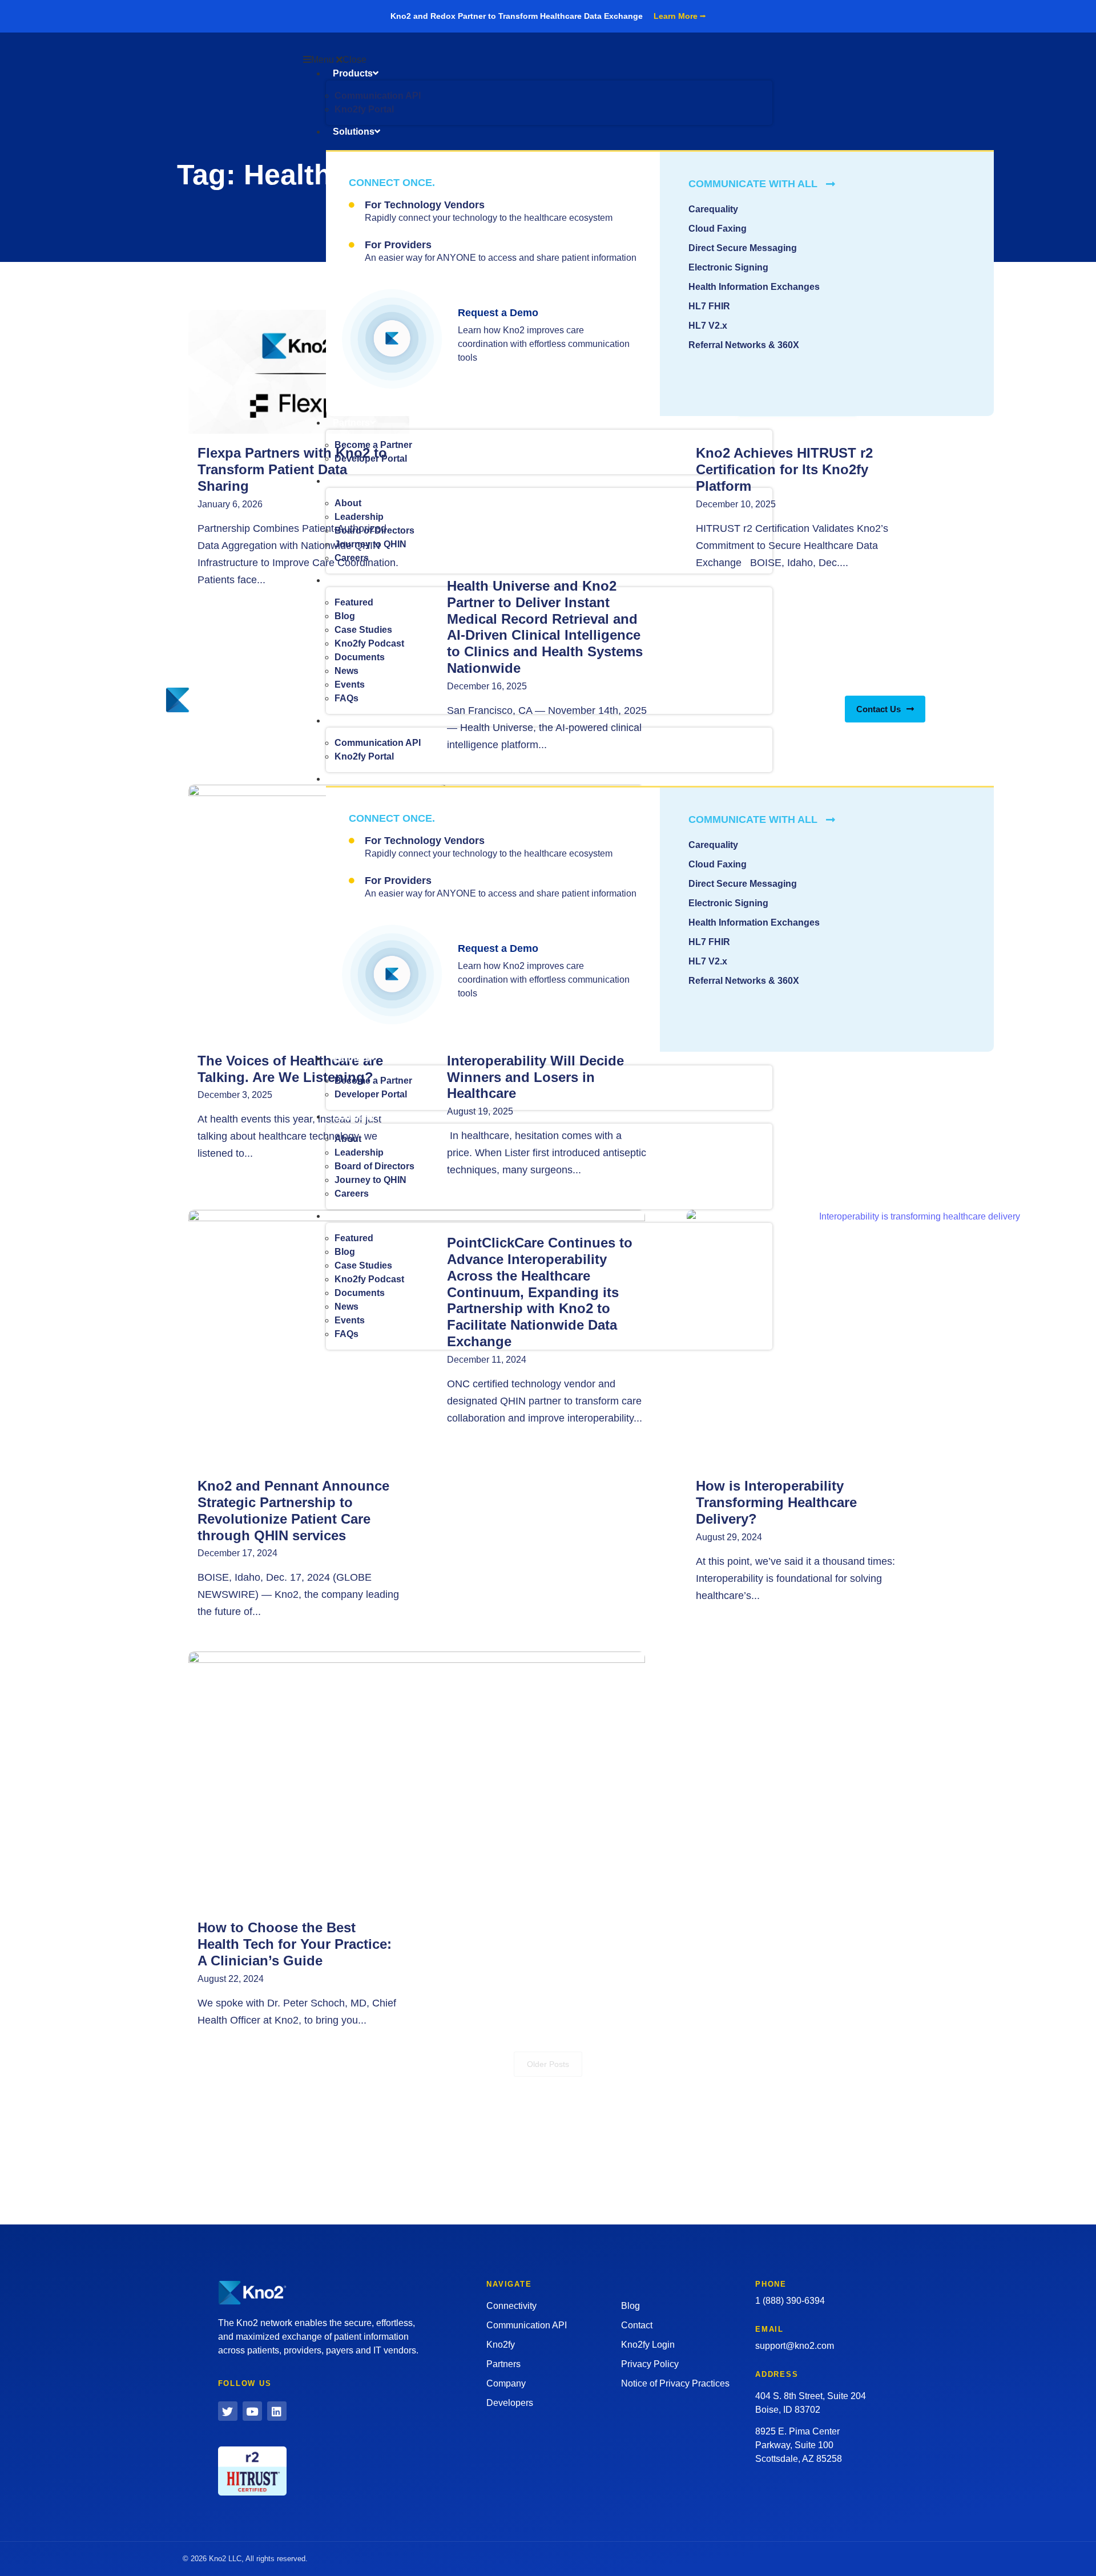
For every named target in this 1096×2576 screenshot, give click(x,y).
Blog (345, 616)
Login (910, 682)
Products (353, 73)
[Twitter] (228, 2411)
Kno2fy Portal (364, 109)
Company (354, 481)
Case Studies (363, 630)
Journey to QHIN (370, 544)
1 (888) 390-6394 (790, 2301)
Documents (360, 657)
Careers (352, 558)
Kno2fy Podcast (369, 643)
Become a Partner (373, 445)
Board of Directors (374, 530)
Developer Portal (371, 459)
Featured (354, 602)
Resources (356, 580)
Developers (867, 682)
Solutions (354, 132)
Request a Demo (498, 313)
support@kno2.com (795, 2346)
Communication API (378, 96)
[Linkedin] (277, 2411)
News (346, 671)
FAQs (346, 698)
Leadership (359, 517)
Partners (351, 423)
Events (350, 685)
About (348, 503)
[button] (538, 60)
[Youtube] (252, 2411)
